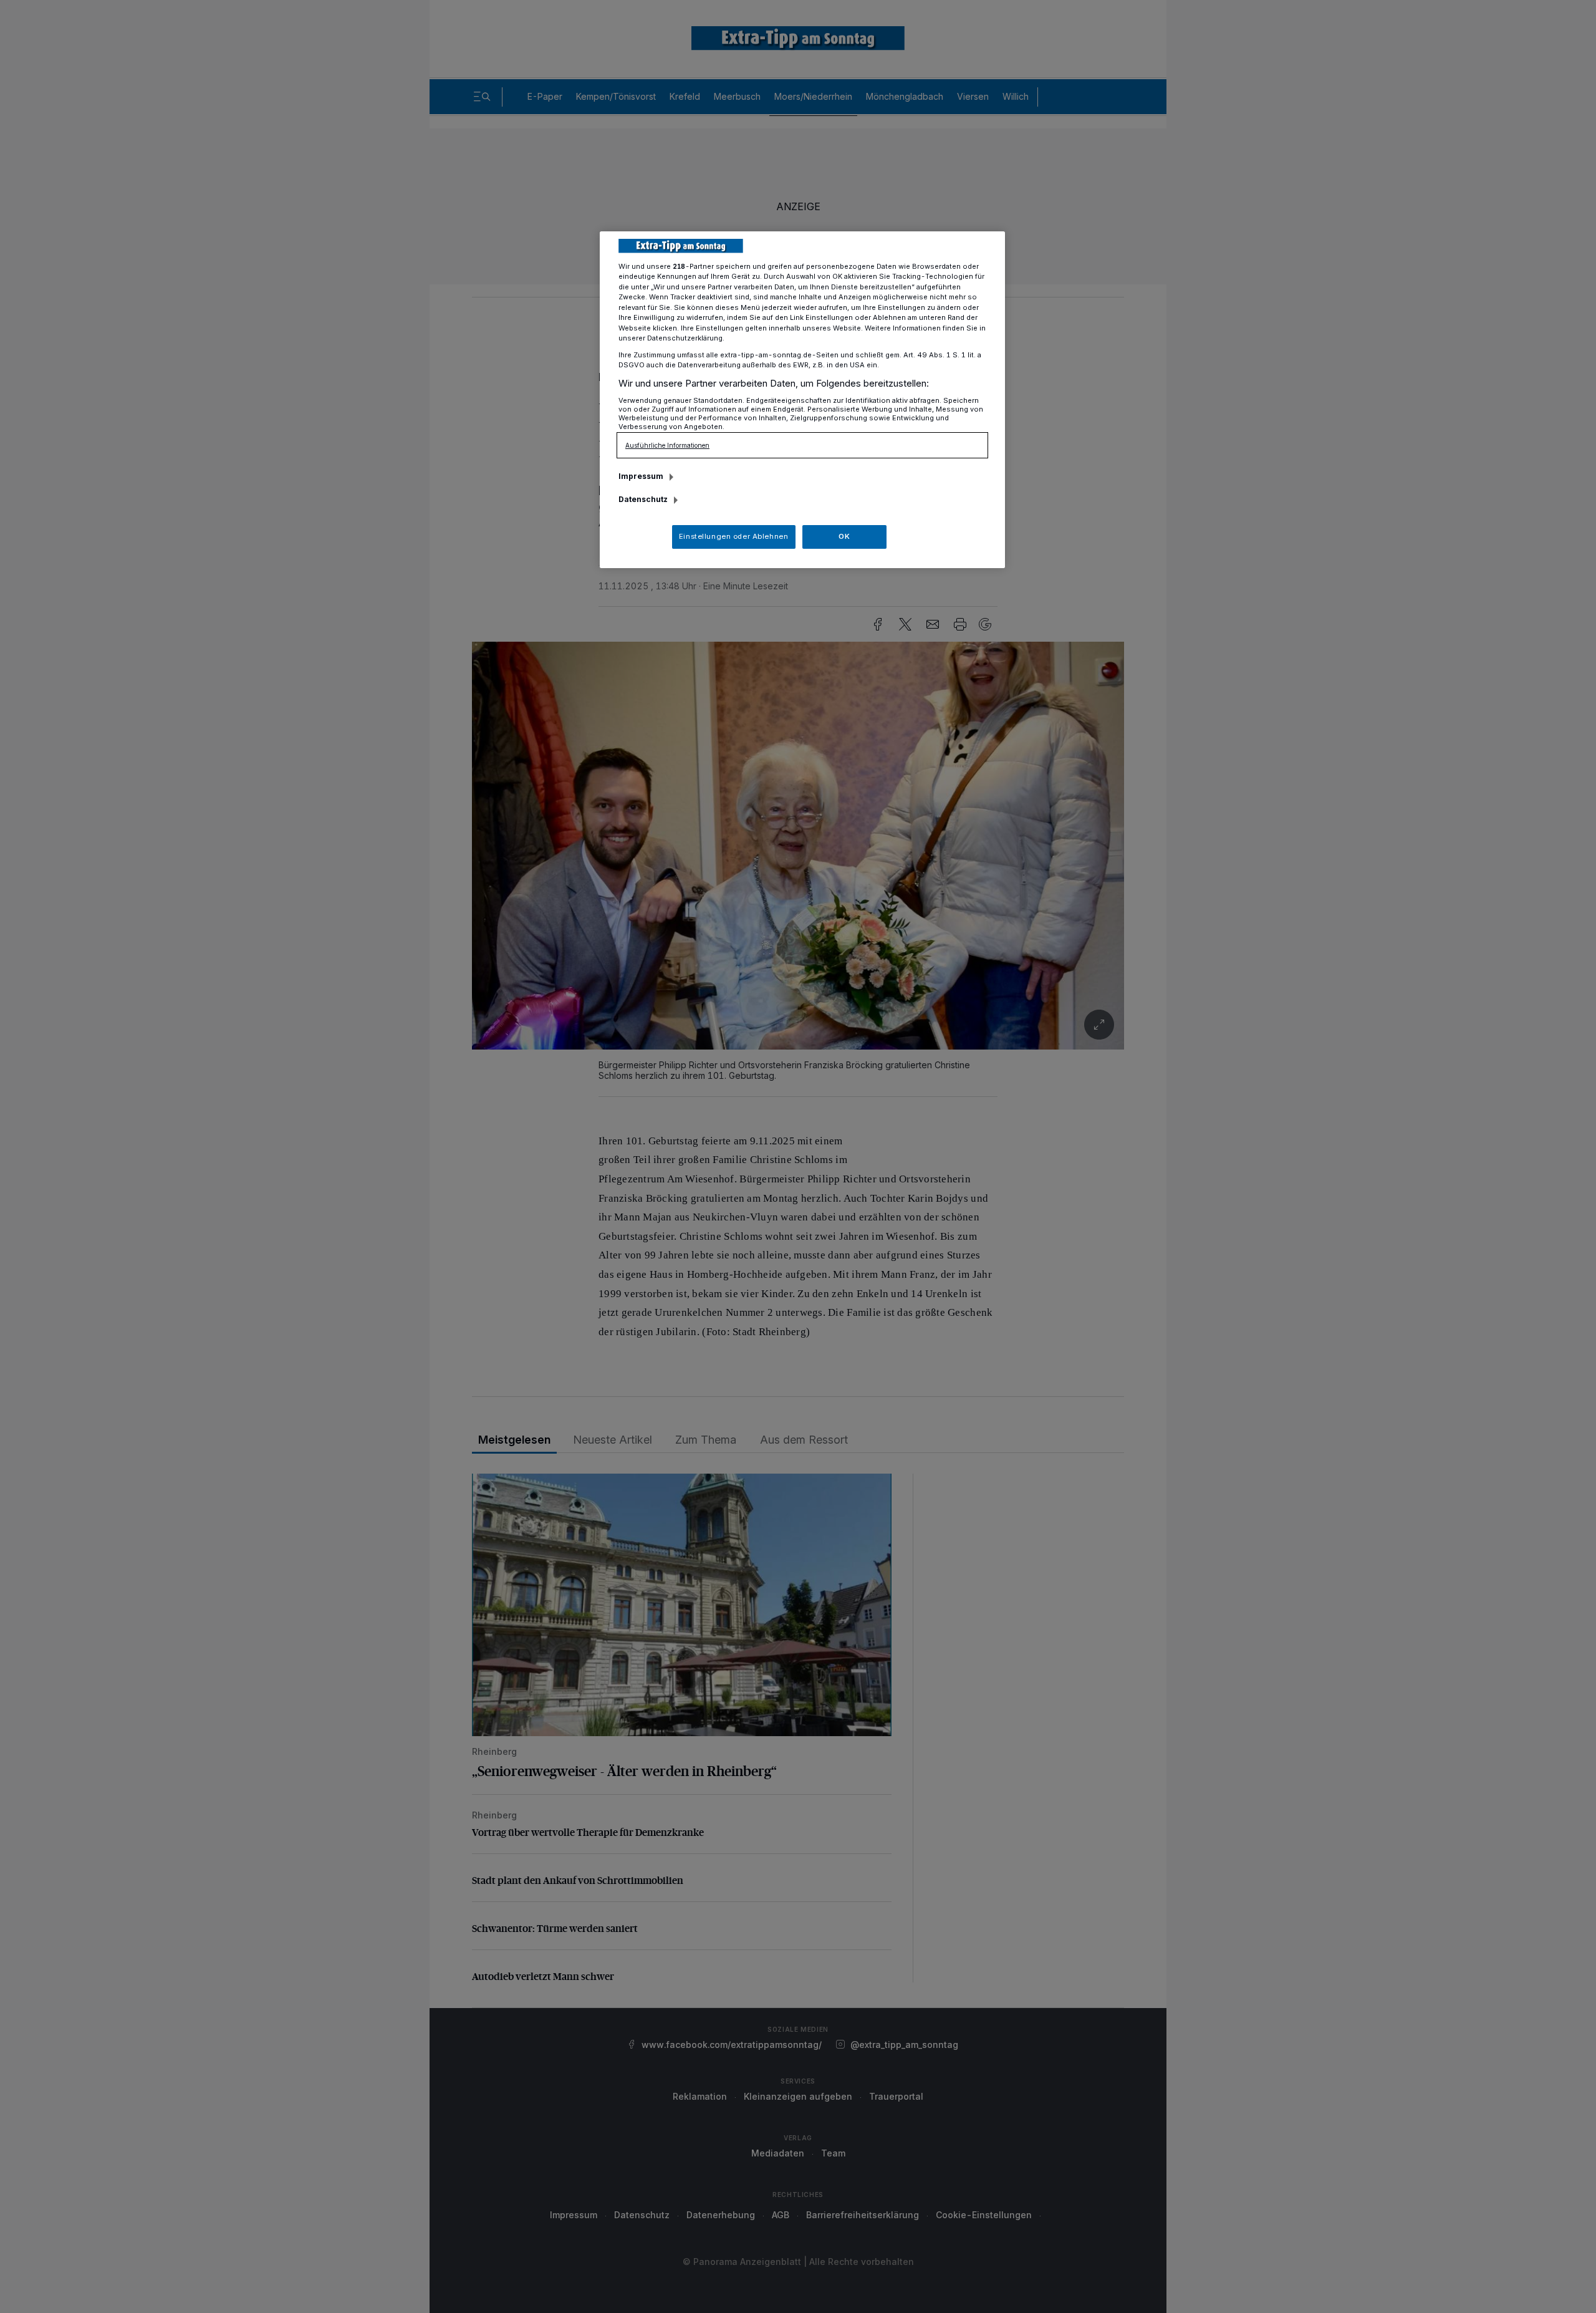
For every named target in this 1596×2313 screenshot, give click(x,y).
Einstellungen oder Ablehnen (733, 536)
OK (844, 536)
